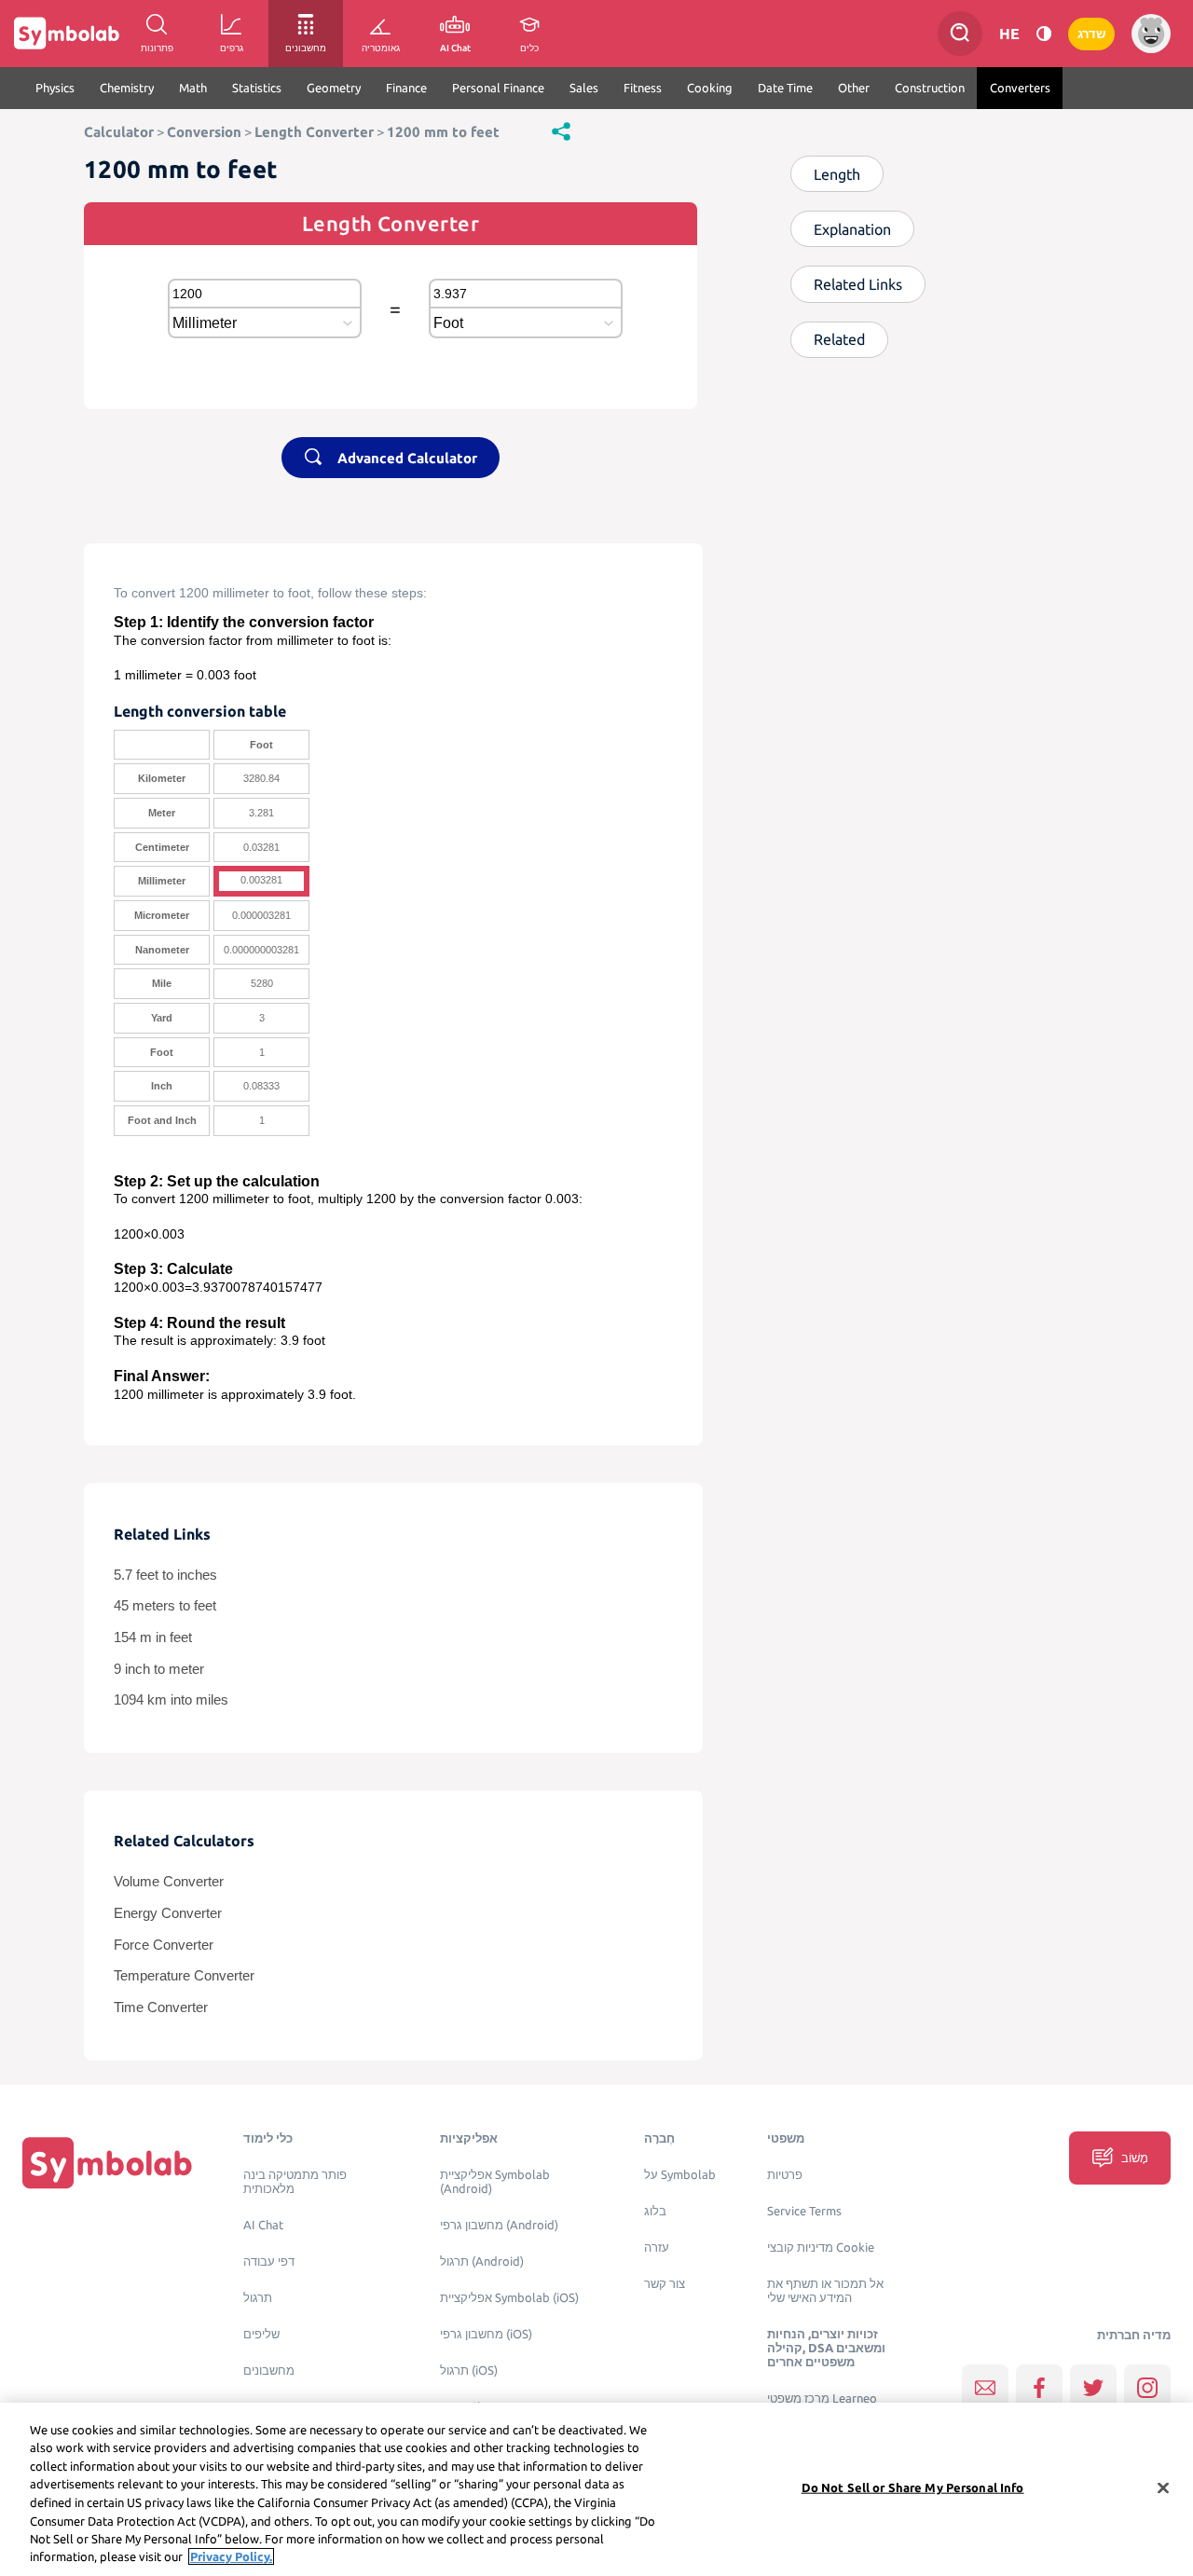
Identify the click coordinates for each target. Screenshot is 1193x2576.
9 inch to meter (159, 1669)
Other (854, 88)
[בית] (107, 2162)
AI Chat (263, 2225)
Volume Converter (169, 1882)
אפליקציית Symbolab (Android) (495, 2182)
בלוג (655, 2211)
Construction (930, 88)
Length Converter (314, 132)
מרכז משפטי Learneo (822, 2398)
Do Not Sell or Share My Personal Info (913, 2487)
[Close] (1163, 2487)
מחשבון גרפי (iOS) (486, 2334)
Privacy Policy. (231, 2556)
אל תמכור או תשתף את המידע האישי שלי (825, 2291)
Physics (55, 88)
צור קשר (665, 2284)
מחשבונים (269, 2370)
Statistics (257, 88)
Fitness (643, 88)
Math (193, 88)
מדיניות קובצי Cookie (821, 2247)
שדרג (1091, 34)
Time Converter (161, 2007)
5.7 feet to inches (165, 1575)
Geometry (334, 88)
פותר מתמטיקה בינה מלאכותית (295, 2182)
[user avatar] (1151, 34)
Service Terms (804, 2211)
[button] (561, 130)
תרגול (258, 2298)
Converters (1020, 88)
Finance (406, 88)
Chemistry (127, 88)
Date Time (785, 88)
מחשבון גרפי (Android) (499, 2225)
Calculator (119, 132)
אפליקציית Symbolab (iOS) (509, 2298)
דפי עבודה (269, 2261)
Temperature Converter (184, 1976)
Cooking (710, 88)
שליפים (261, 2334)
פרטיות (785, 2175)
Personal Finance (498, 88)
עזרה (657, 2247)
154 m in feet (153, 1637)
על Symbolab (680, 2175)
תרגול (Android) (482, 2261)
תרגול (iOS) (469, 2370)
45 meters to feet (165, 1606)
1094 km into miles (171, 1700)
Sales (584, 88)
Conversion (204, 132)
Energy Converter (168, 1913)
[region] (596, 2489)
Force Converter (164, 1945)
